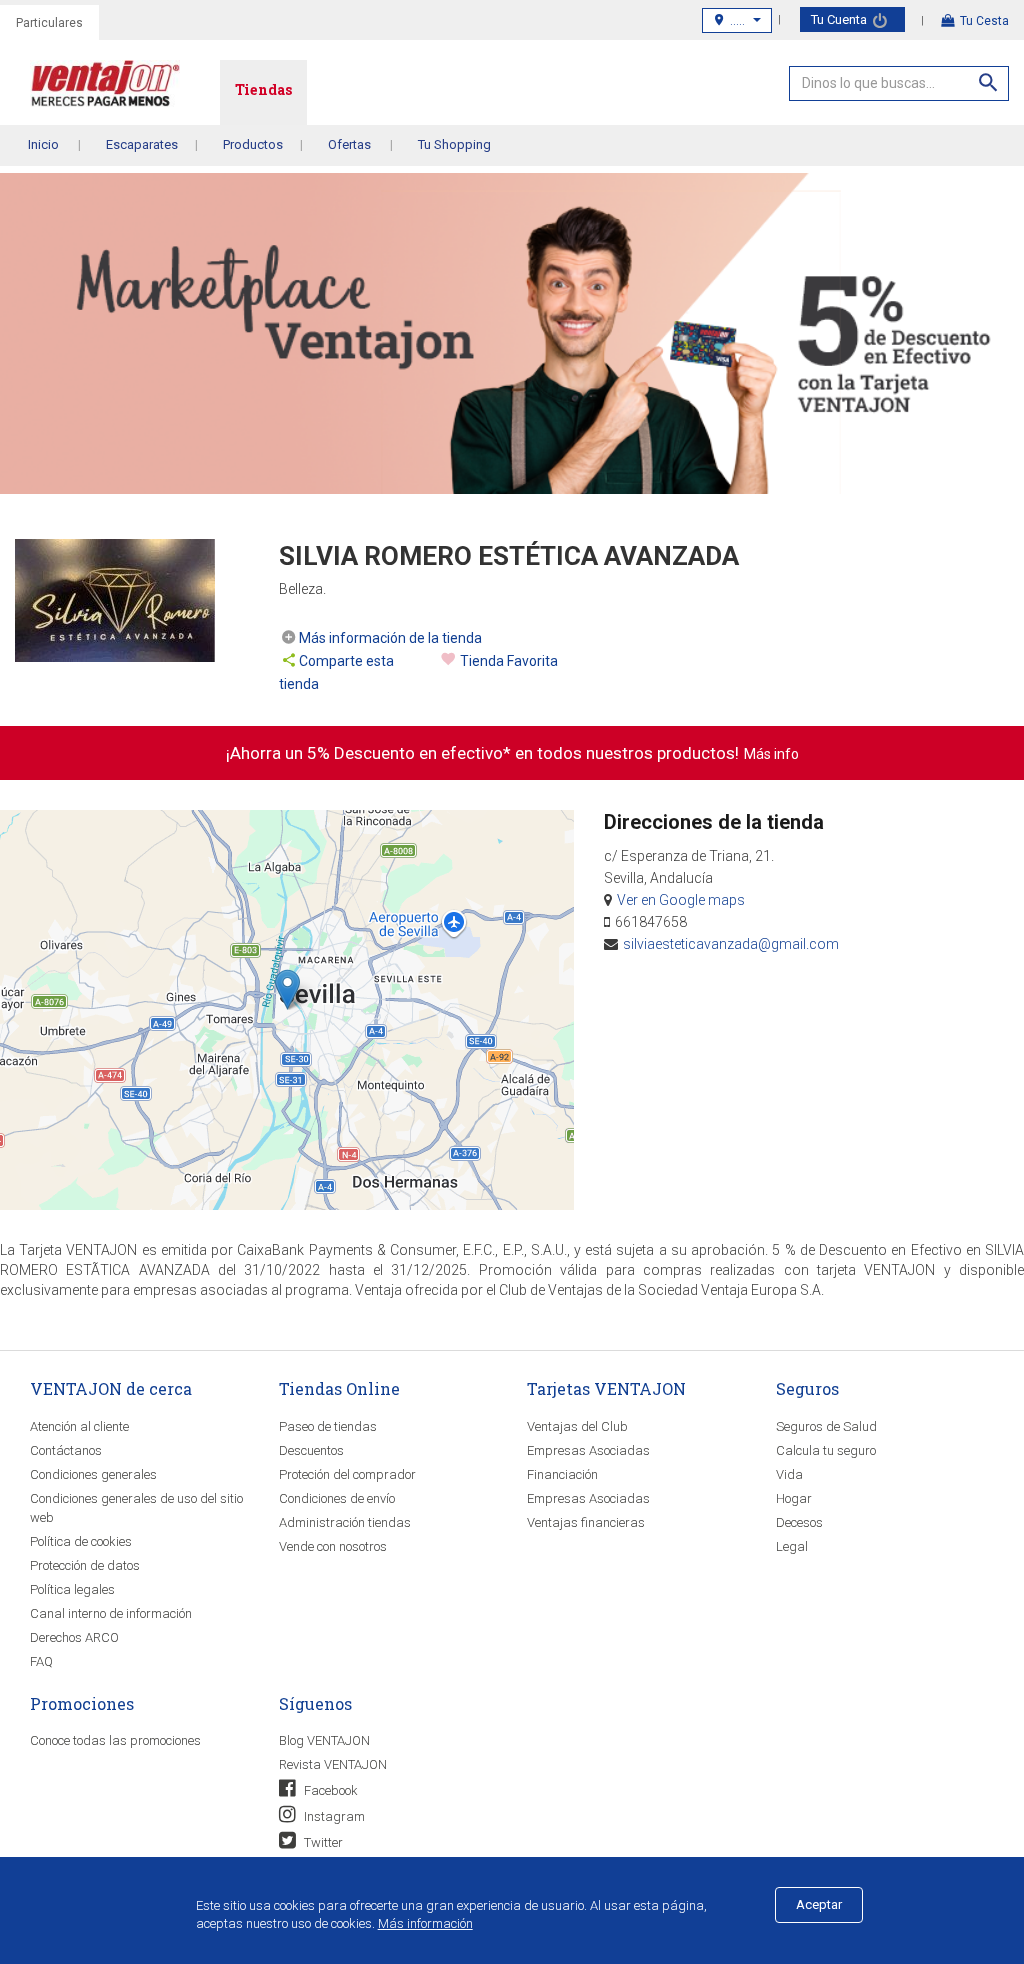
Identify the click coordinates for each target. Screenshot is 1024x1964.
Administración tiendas (345, 1522)
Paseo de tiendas (328, 1426)
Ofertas (349, 144)
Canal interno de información (111, 1613)
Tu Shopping (454, 144)
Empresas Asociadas (588, 1450)
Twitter (322, 1842)
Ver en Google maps (681, 900)
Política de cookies (81, 1541)
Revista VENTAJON (333, 1764)
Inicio (43, 144)
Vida (789, 1474)
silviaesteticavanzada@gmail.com (731, 944)
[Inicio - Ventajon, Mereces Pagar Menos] (125, 87)
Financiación (562, 1474)
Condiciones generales (93, 1474)
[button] (287, 989)
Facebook (329, 1790)
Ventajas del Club (577, 1426)
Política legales (72, 1589)
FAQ (41, 1661)
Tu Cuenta (840, 19)
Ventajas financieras (586, 1522)
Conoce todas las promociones (115, 1740)
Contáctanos (66, 1450)
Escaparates (142, 144)
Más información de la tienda (390, 638)
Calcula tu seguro (826, 1450)
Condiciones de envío (337, 1498)
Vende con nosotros (333, 1546)
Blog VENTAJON (324, 1740)
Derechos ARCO (74, 1637)
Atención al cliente (79, 1426)
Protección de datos (85, 1565)
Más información (425, 1923)
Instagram (333, 1816)
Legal (792, 1546)
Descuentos (311, 1450)
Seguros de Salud (826, 1426)
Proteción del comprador (347, 1474)
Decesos (799, 1522)
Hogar (794, 1498)
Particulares (49, 23)
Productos (253, 144)
